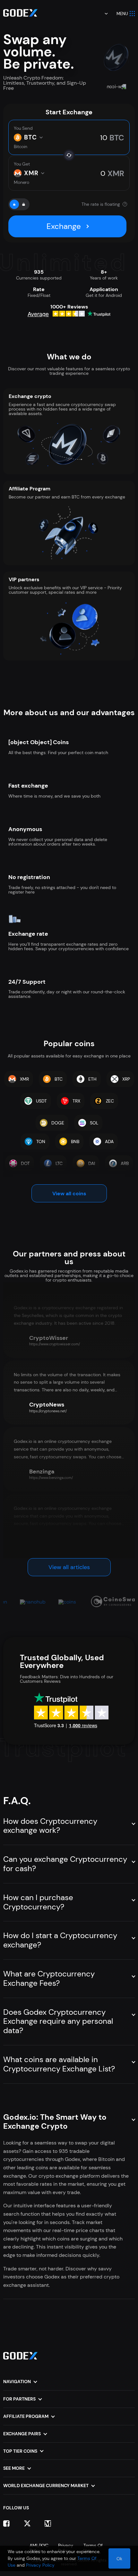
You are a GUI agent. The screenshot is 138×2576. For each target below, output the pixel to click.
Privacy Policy (40, 2565)
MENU (122, 14)
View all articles (69, 1567)
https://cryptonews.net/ (48, 1411)
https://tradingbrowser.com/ (52, 1545)
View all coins (69, 1193)
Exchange (64, 226)
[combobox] (102, 14)
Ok (119, 2559)
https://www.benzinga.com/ (51, 1478)
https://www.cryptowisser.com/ (55, 1344)
